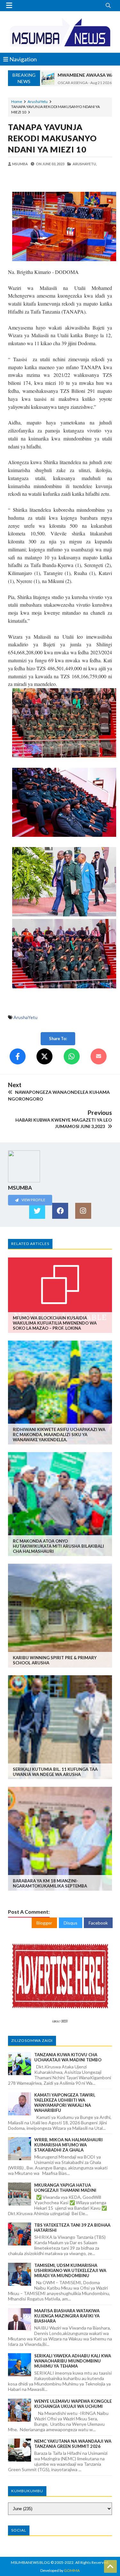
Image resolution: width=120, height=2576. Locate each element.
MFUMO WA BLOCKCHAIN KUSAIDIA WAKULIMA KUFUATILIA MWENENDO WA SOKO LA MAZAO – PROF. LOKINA (55, 1323)
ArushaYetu (38, 101)
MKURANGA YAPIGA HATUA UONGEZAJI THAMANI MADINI (65, 2188)
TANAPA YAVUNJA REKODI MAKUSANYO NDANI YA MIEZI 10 (52, 138)
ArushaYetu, (85, 164)
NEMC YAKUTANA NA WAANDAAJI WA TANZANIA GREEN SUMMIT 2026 (73, 2444)
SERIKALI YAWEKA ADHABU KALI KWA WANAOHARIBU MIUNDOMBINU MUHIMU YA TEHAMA (73, 2361)
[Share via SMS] (99, 1056)
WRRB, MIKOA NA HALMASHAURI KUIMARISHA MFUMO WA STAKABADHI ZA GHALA (68, 2145)
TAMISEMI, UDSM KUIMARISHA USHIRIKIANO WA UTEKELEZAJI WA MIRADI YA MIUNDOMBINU (70, 2270)
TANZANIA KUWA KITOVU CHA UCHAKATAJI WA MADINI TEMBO (68, 2057)
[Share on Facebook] (18, 1056)
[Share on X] (44, 1056)
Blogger (44, 1923)
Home (17, 101)
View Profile (33, 1200)
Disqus (71, 1923)
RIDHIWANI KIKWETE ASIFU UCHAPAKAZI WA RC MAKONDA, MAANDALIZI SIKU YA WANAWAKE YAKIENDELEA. (59, 1435)
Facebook (98, 1923)
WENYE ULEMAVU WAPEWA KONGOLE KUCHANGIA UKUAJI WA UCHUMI (73, 2404)
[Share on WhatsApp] (72, 1056)
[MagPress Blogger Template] (60, 32)
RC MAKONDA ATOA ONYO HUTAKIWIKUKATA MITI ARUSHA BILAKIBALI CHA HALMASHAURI (58, 1546)
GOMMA (72, 2570)
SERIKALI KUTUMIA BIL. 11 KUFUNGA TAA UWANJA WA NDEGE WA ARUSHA (55, 1772)
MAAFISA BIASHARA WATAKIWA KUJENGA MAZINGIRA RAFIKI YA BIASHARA (67, 2316)
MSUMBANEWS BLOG (30, 2562)
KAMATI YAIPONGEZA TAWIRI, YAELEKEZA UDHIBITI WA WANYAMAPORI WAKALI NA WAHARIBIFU (65, 2103)
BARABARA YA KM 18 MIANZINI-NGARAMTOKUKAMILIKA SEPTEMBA (50, 1883)
